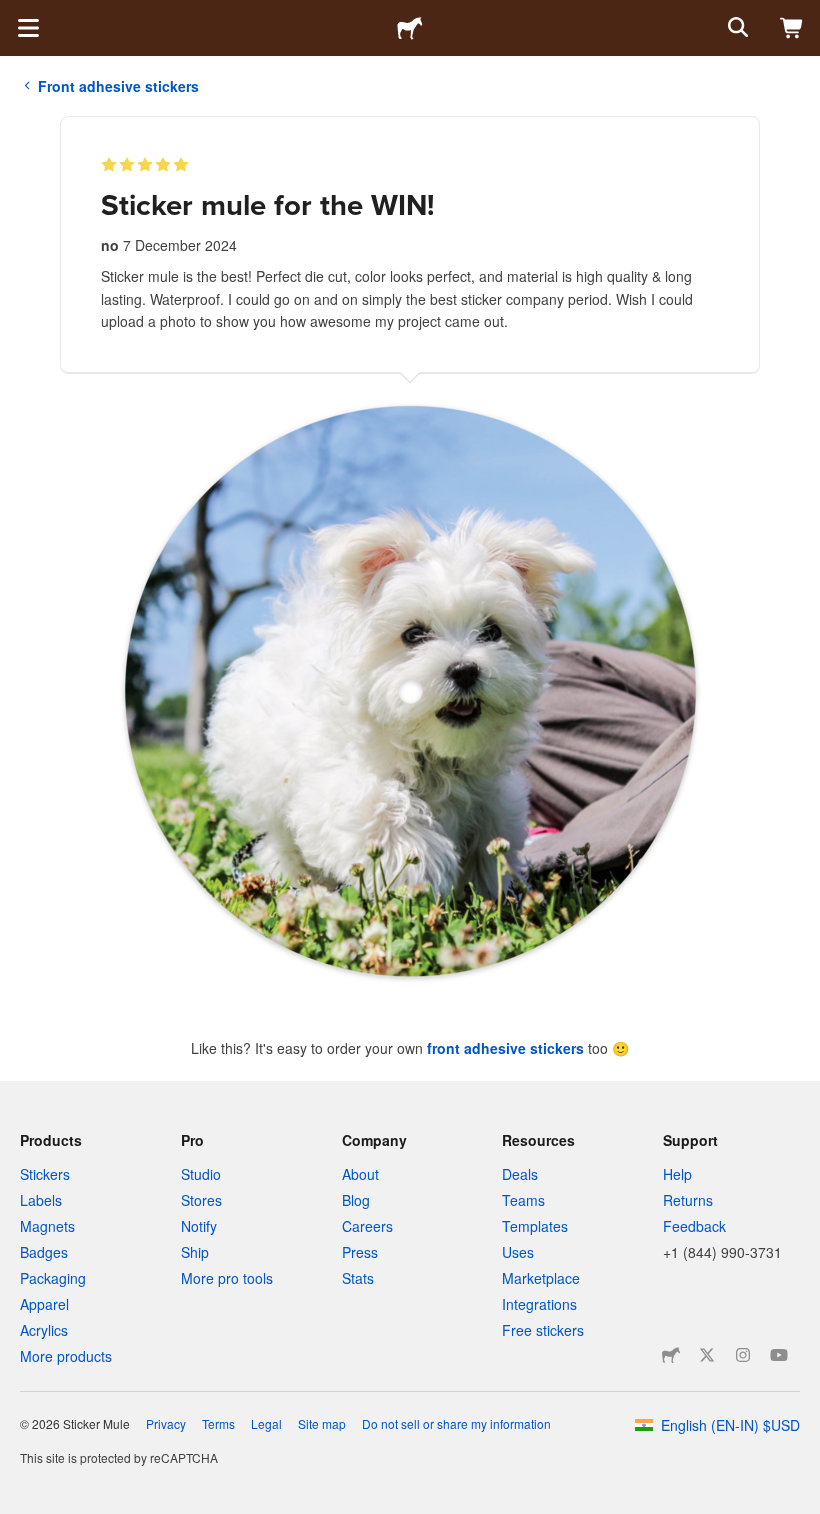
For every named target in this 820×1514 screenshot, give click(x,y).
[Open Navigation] (28, 28)
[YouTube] (779, 1355)
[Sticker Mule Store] (671, 1355)
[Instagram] (743, 1355)
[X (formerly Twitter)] (707, 1355)
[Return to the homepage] (410, 28)
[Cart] (792, 28)
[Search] (736, 28)
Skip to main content (15, 15)
